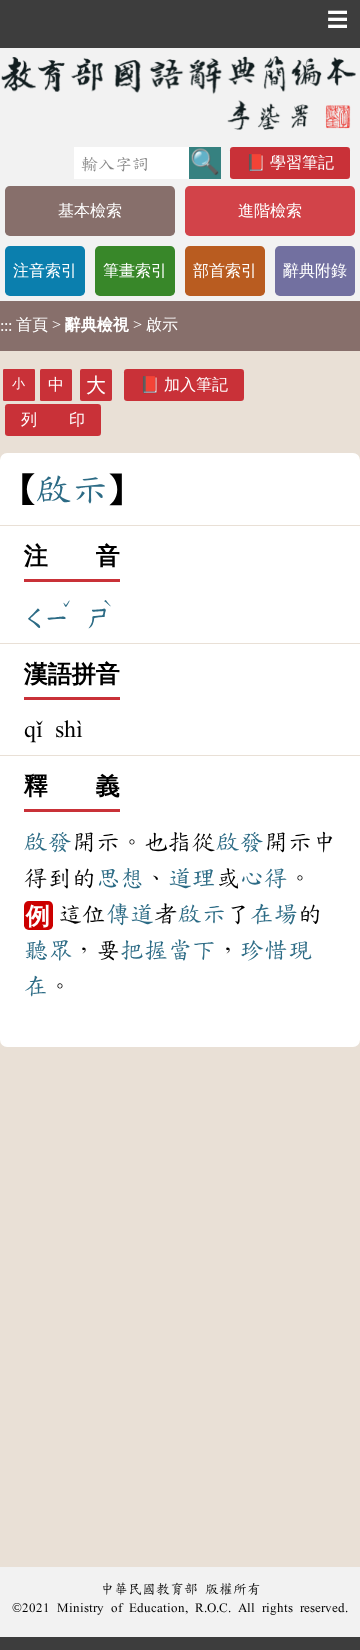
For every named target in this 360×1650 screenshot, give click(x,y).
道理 (192, 878)
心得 (264, 878)
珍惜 (264, 950)
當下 (192, 950)
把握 (144, 950)
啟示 (202, 914)
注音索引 (45, 270)
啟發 (48, 842)
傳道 (130, 914)
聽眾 (48, 950)
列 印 (53, 419)
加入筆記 (196, 384)
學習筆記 (302, 162)
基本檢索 (90, 210)
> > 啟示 (89, 325)
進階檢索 (270, 210)
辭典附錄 (315, 270)
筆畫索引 (135, 270)
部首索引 (225, 270)
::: (6, 325)
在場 (274, 914)
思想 (120, 878)
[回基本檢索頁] (180, 92)
